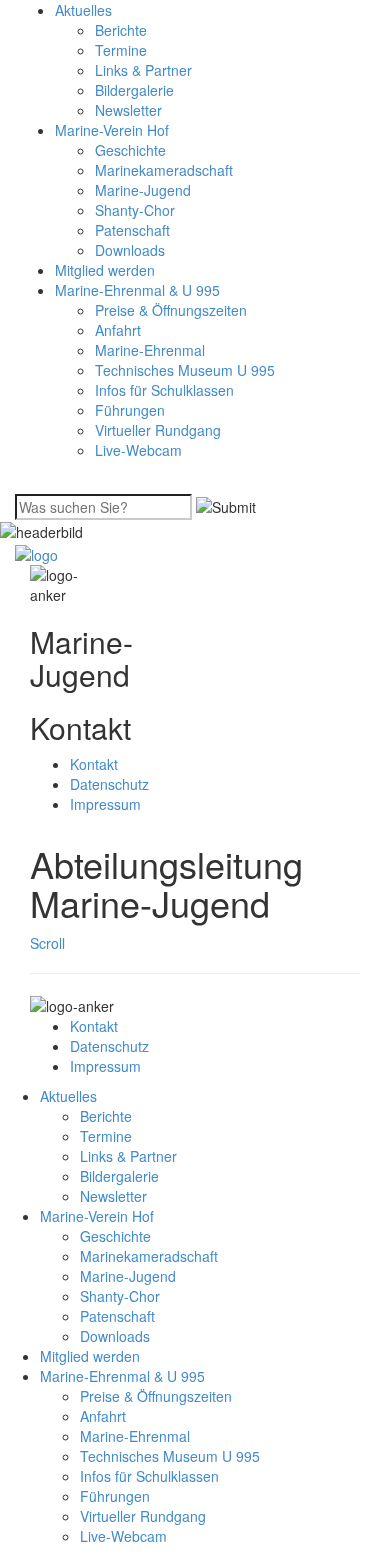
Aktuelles (83, 10)
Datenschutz (109, 784)
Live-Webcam (138, 450)
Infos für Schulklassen (164, 390)
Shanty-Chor (135, 210)
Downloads (130, 250)
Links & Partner (143, 70)
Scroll (47, 943)
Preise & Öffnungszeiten (171, 310)
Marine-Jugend (143, 190)
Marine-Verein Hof (112, 130)
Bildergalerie (134, 90)
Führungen (130, 410)
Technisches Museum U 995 (185, 370)
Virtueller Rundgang (158, 430)
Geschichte (130, 150)
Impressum (105, 804)
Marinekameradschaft (164, 170)
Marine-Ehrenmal (150, 350)
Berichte (121, 30)
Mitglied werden (105, 270)
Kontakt (94, 764)
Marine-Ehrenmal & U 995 (137, 290)
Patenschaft (132, 230)
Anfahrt (118, 330)
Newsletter (128, 110)
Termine (121, 50)
